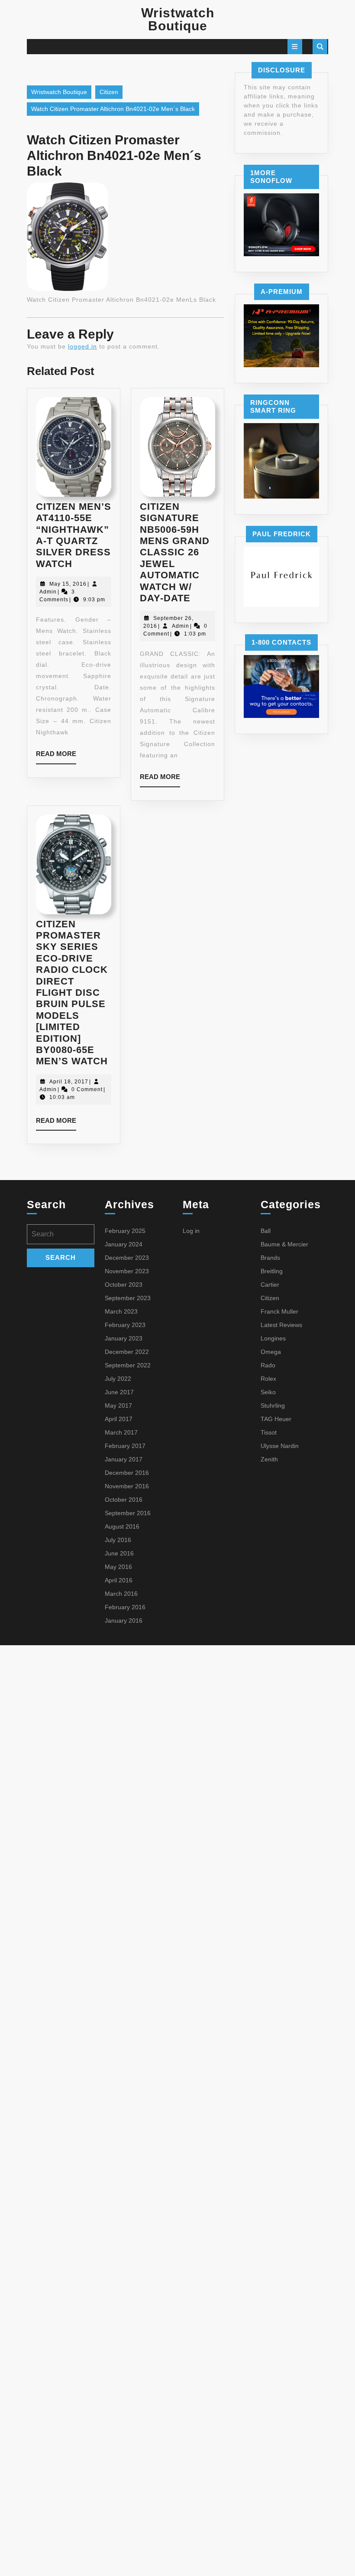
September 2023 (128, 1298)
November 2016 (127, 1486)
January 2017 (124, 1459)
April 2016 (119, 1580)
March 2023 (121, 1311)
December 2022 (127, 1352)
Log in (191, 1231)
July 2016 (118, 1540)
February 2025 (125, 1231)
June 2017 (119, 1392)
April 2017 (119, 1419)
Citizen (109, 92)
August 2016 (122, 1526)
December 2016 (127, 1473)
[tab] (295, 47)
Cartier (270, 1285)
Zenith (269, 1459)
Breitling (272, 1271)
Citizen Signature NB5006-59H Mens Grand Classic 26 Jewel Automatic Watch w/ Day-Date (175, 552)
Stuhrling (273, 1405)
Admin (48, 592)
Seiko (268, 1392)
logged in (82, 346)
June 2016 (119, 1553)
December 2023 (127, 1258)
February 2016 (125, 1607)
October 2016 (124, 1500)
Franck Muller (279, 1311)
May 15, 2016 (68, 584)
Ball (266, 1231)
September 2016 (128, 1513)
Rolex (268, 1379)
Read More (56, 757)
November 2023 (127, 1271)
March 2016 (121, 1594)
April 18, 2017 (69, 1082)
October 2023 (124, 1285)
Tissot (269, 1432)
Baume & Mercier (284, 1244)
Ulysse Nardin (280, 1446)
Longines (273, 1338)
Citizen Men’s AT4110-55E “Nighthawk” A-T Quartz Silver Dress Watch (74, 535)
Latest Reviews (281, 1325)
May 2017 (118, 1405)
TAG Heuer (276, 1419)
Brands (270, 1258)
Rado (268, 1365)
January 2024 (124, 1244)
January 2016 (124, 1621)
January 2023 (124, 1338)
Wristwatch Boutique (178, 19)
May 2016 (118, 1567)
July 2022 (118, 1379)
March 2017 (121, 1432)
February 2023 (125, 1325)
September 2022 (128, 1365)
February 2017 (125, 1446)
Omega (271, 1352)
